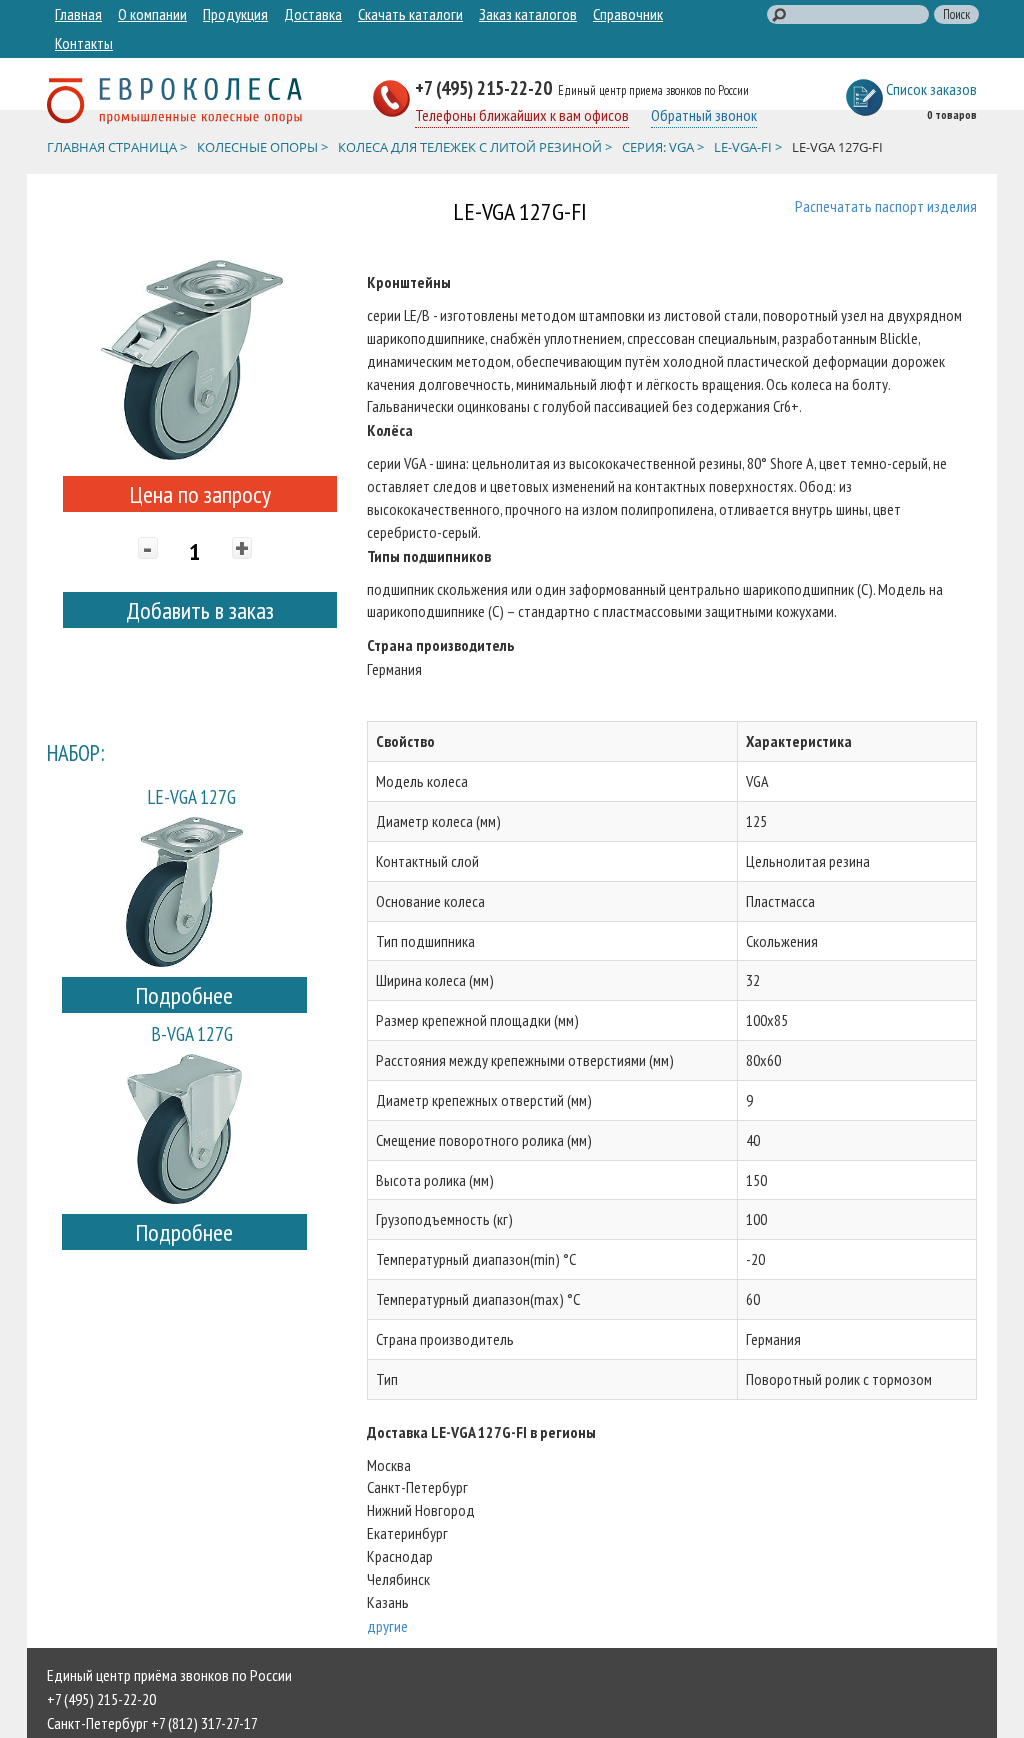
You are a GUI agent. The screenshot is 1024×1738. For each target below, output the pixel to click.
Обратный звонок (704, 115)
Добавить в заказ (200, 610)
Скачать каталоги (410, 14)
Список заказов (931, 89)
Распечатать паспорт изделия (886, 206)
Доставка (313, 14)
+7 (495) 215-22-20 (485, 87)
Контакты (84, 43)
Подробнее (184, 995)
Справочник (628, 14)
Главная (78, 14)
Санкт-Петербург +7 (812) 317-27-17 (152, 1723)
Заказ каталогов (528, 14)
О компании (152, 14)
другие (387, 1626)
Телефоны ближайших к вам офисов (522, 115)
